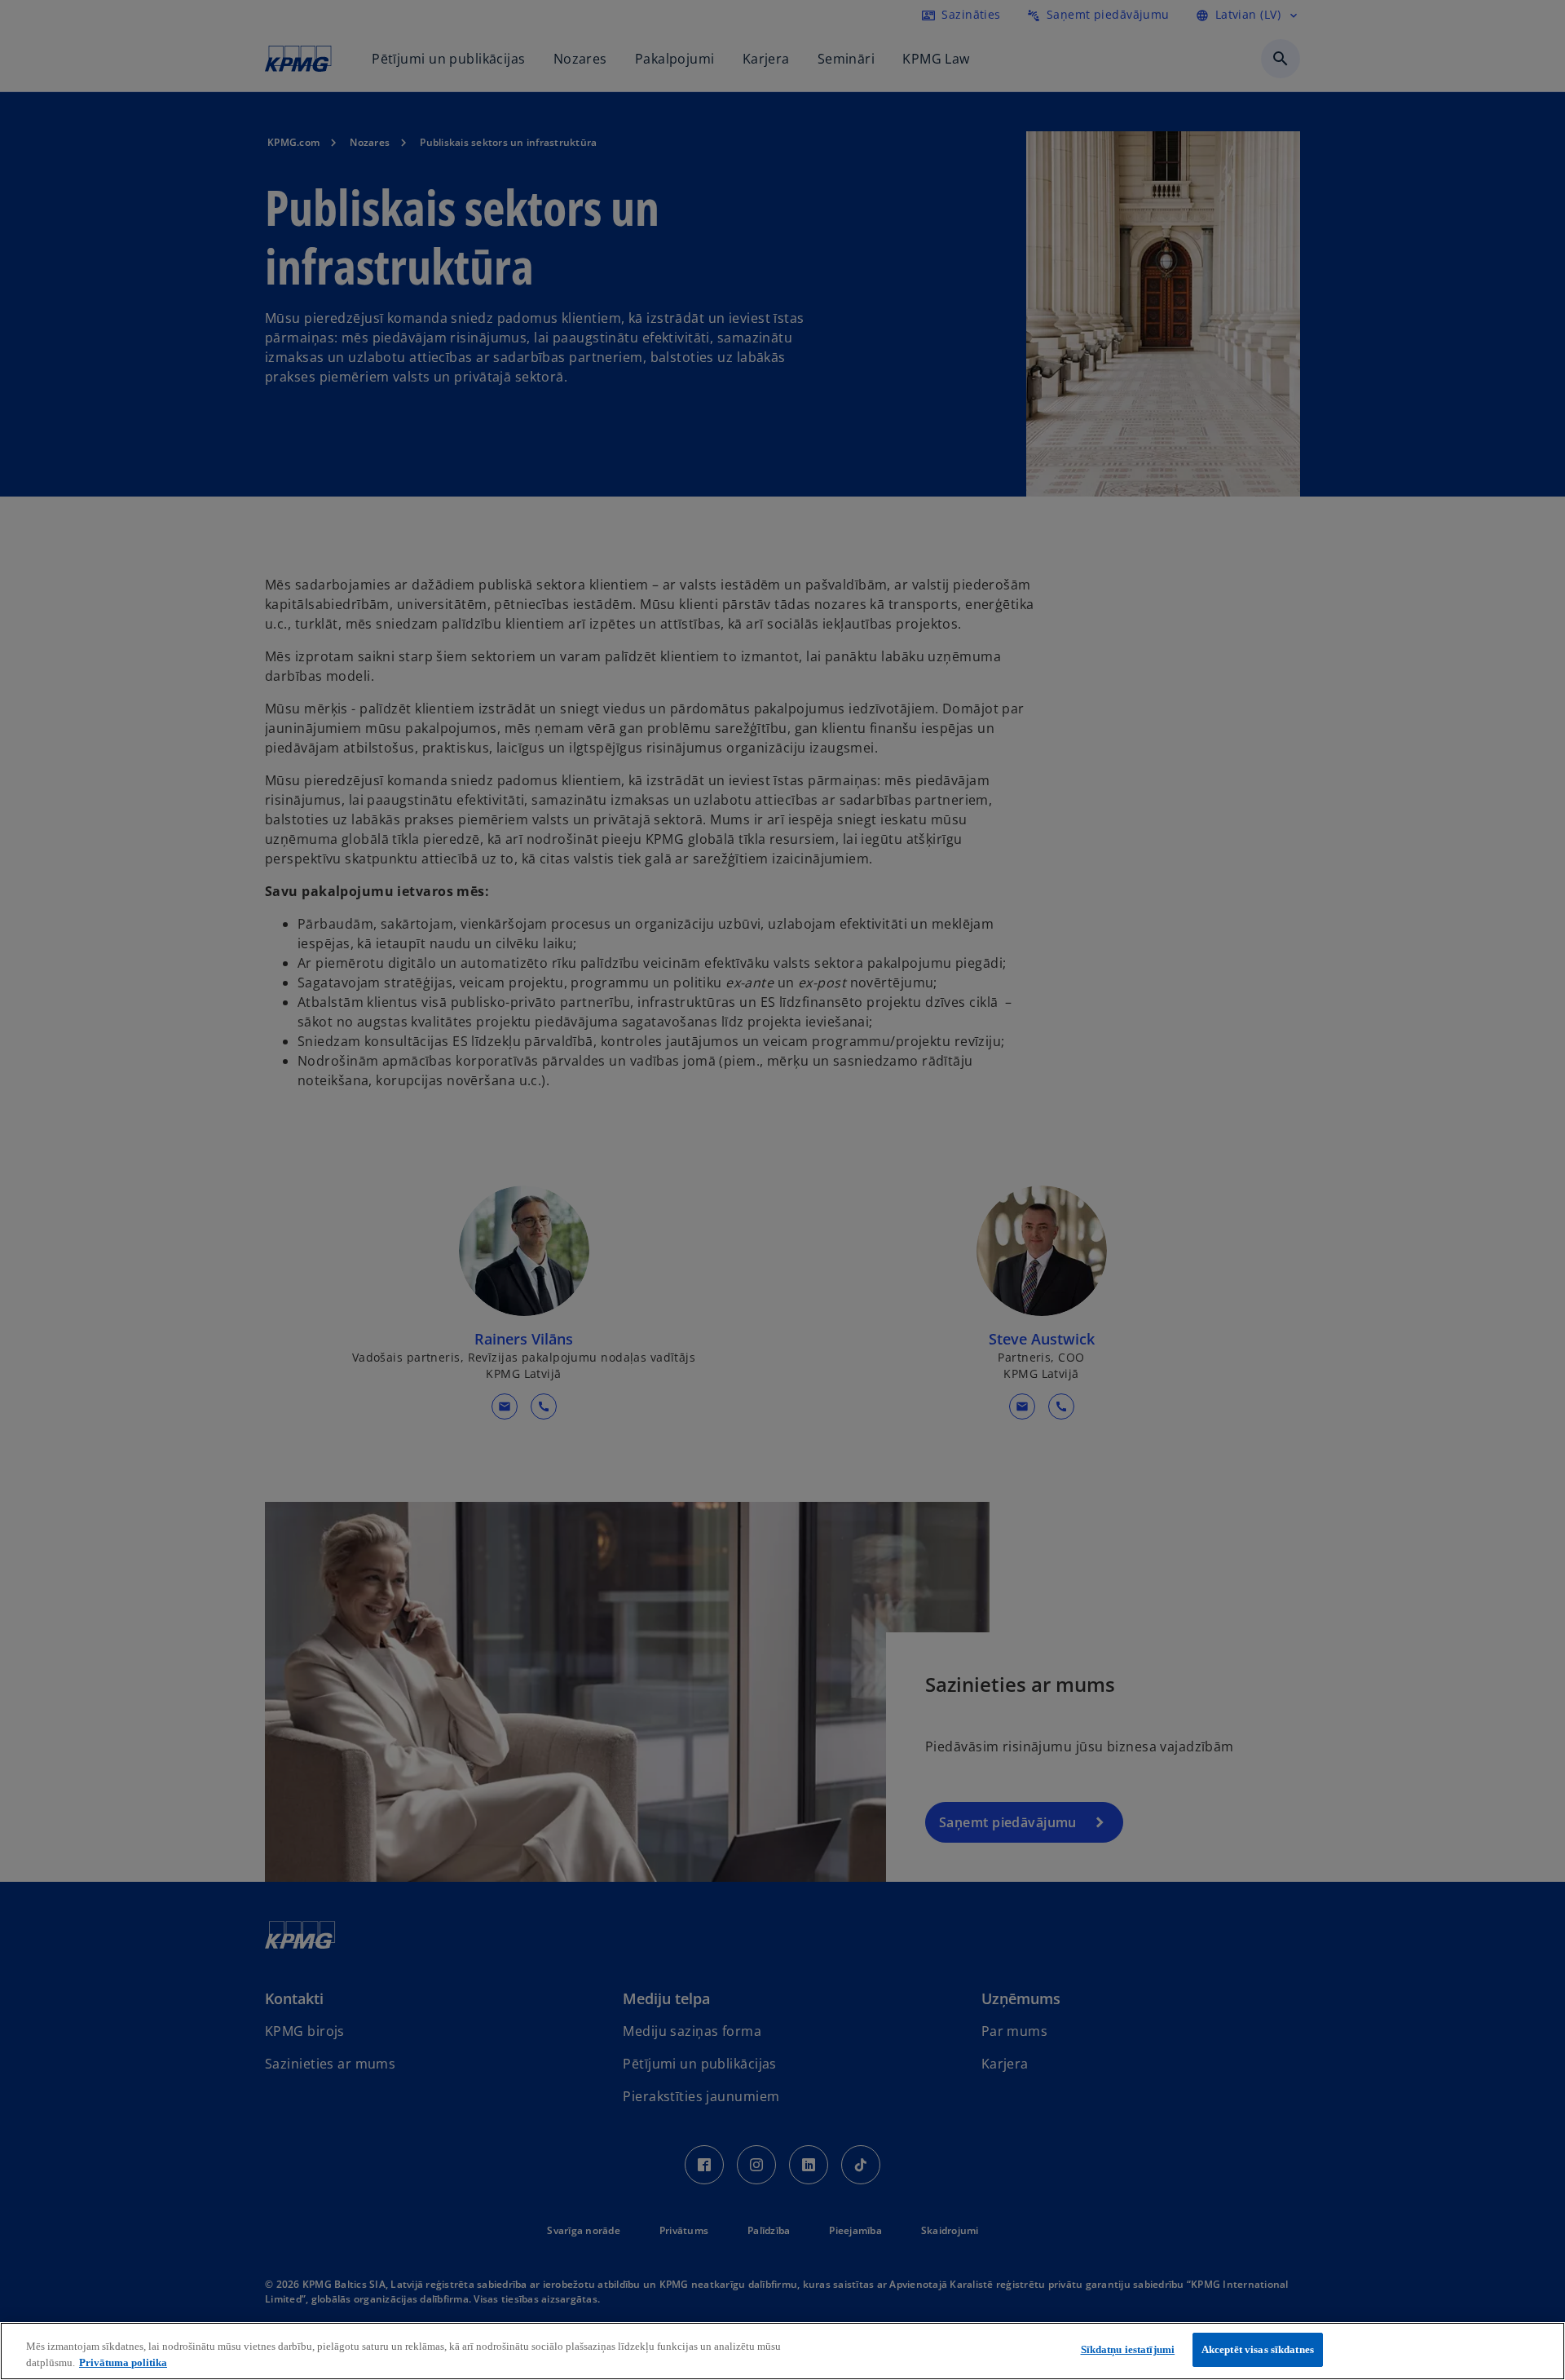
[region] (782, 2351)
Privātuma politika (123, 2362)
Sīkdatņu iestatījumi (1128, 2349)
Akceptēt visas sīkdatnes (1258, 2349)
